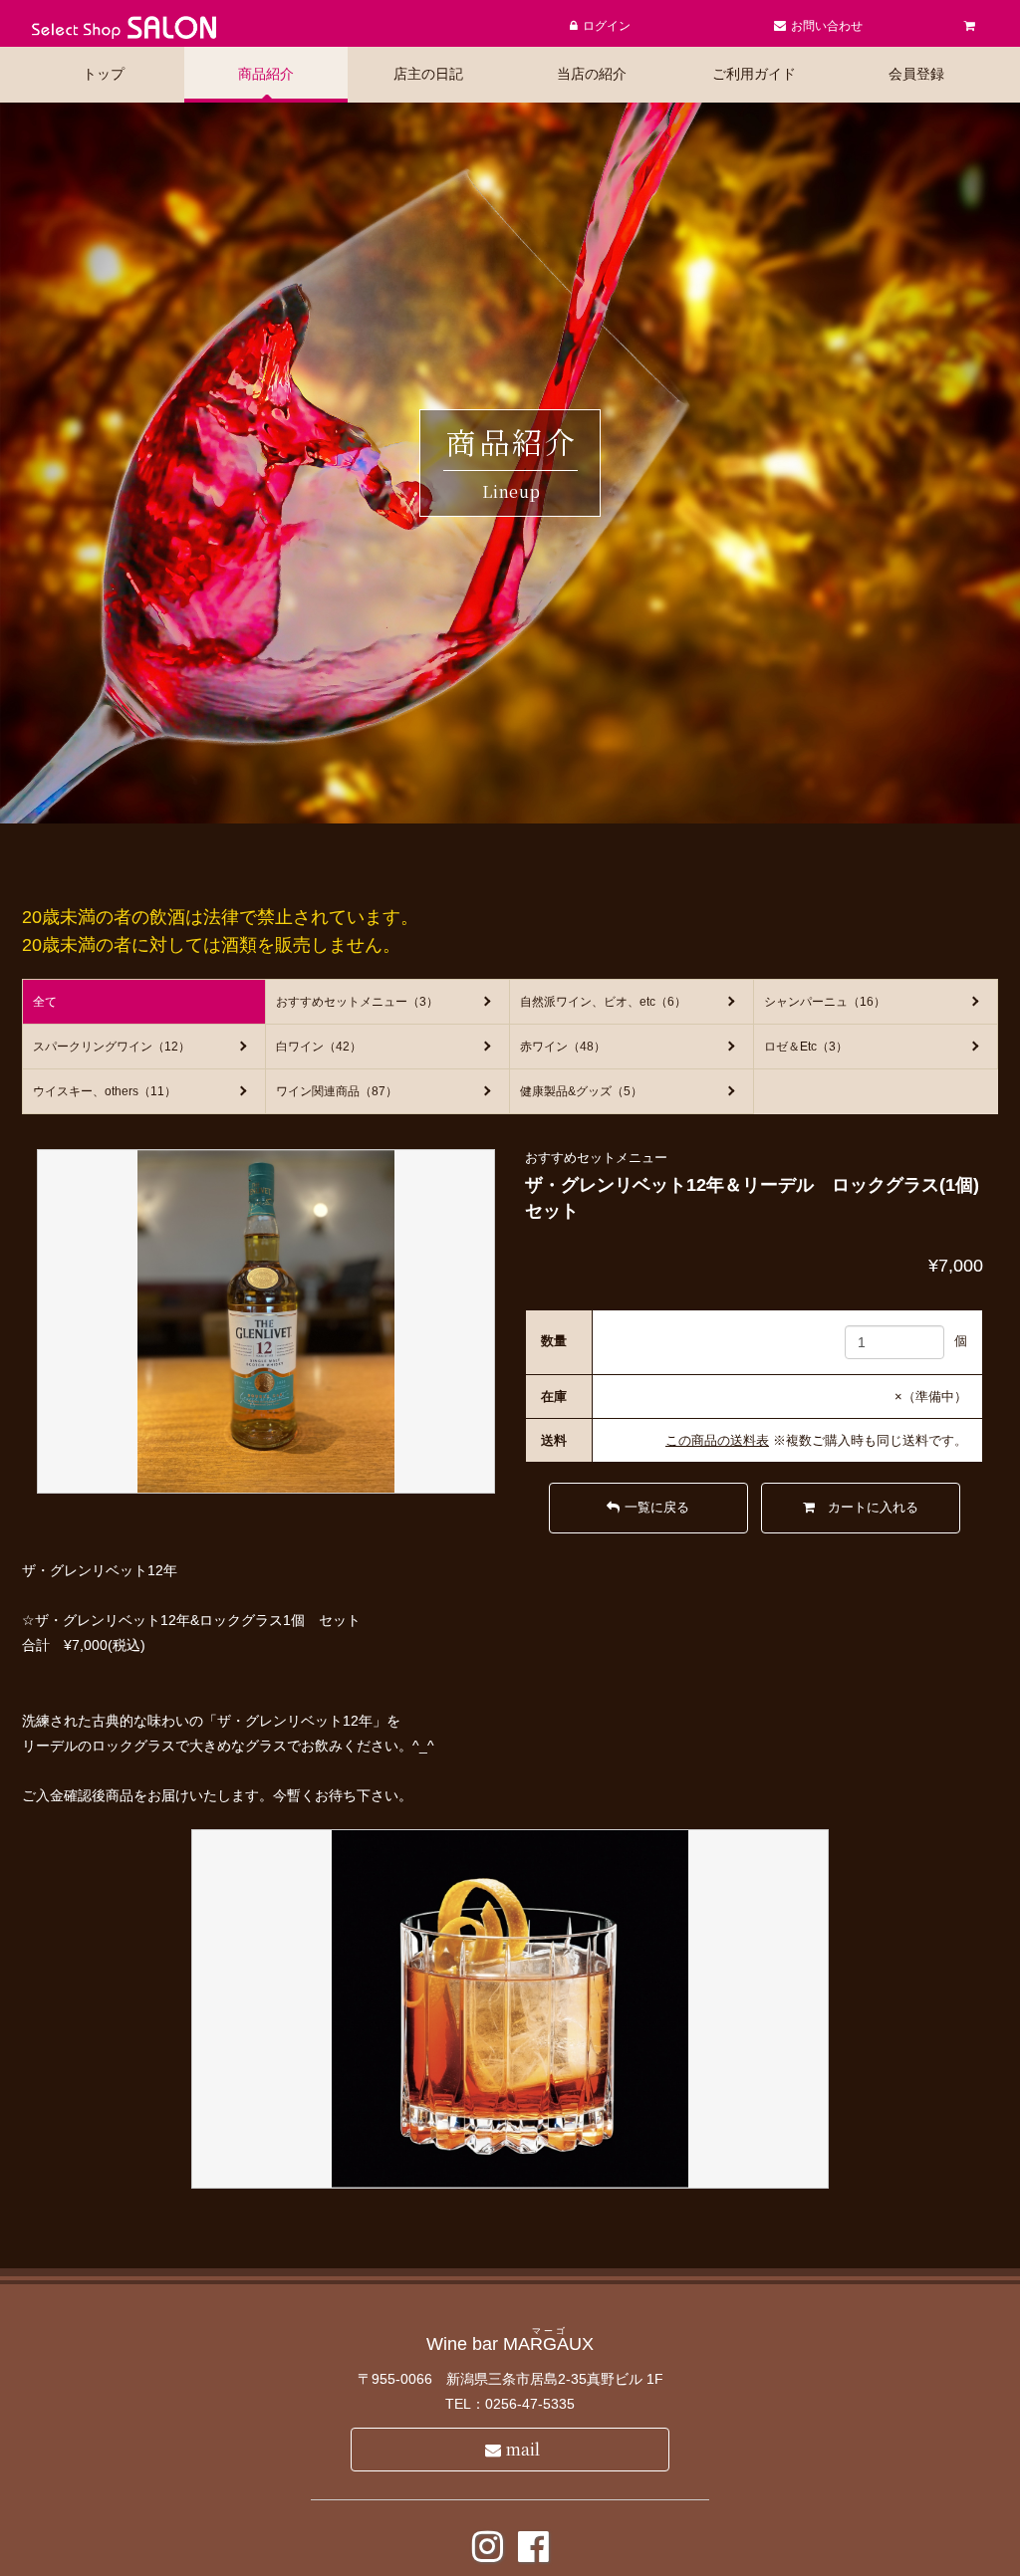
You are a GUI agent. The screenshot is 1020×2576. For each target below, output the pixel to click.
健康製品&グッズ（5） (581, 1091)
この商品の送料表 (717, 1440)
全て (45, 1002)
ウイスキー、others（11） (105, 1091)
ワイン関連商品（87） (337, 1091)
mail (523, 2449)
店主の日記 (428, 74)
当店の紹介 (592, 74)
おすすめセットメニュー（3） (357, 1002)
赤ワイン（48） (563, 1047)
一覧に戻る (657, 1507)
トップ (104, 74)
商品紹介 (266, 74)
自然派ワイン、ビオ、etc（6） (603, 1002)
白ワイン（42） (319, 1047)
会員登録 (916, 74)
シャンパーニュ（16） (825, 1002)
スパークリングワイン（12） (112, 1047)
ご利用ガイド (754, 74)
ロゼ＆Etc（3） (806, 1047)
